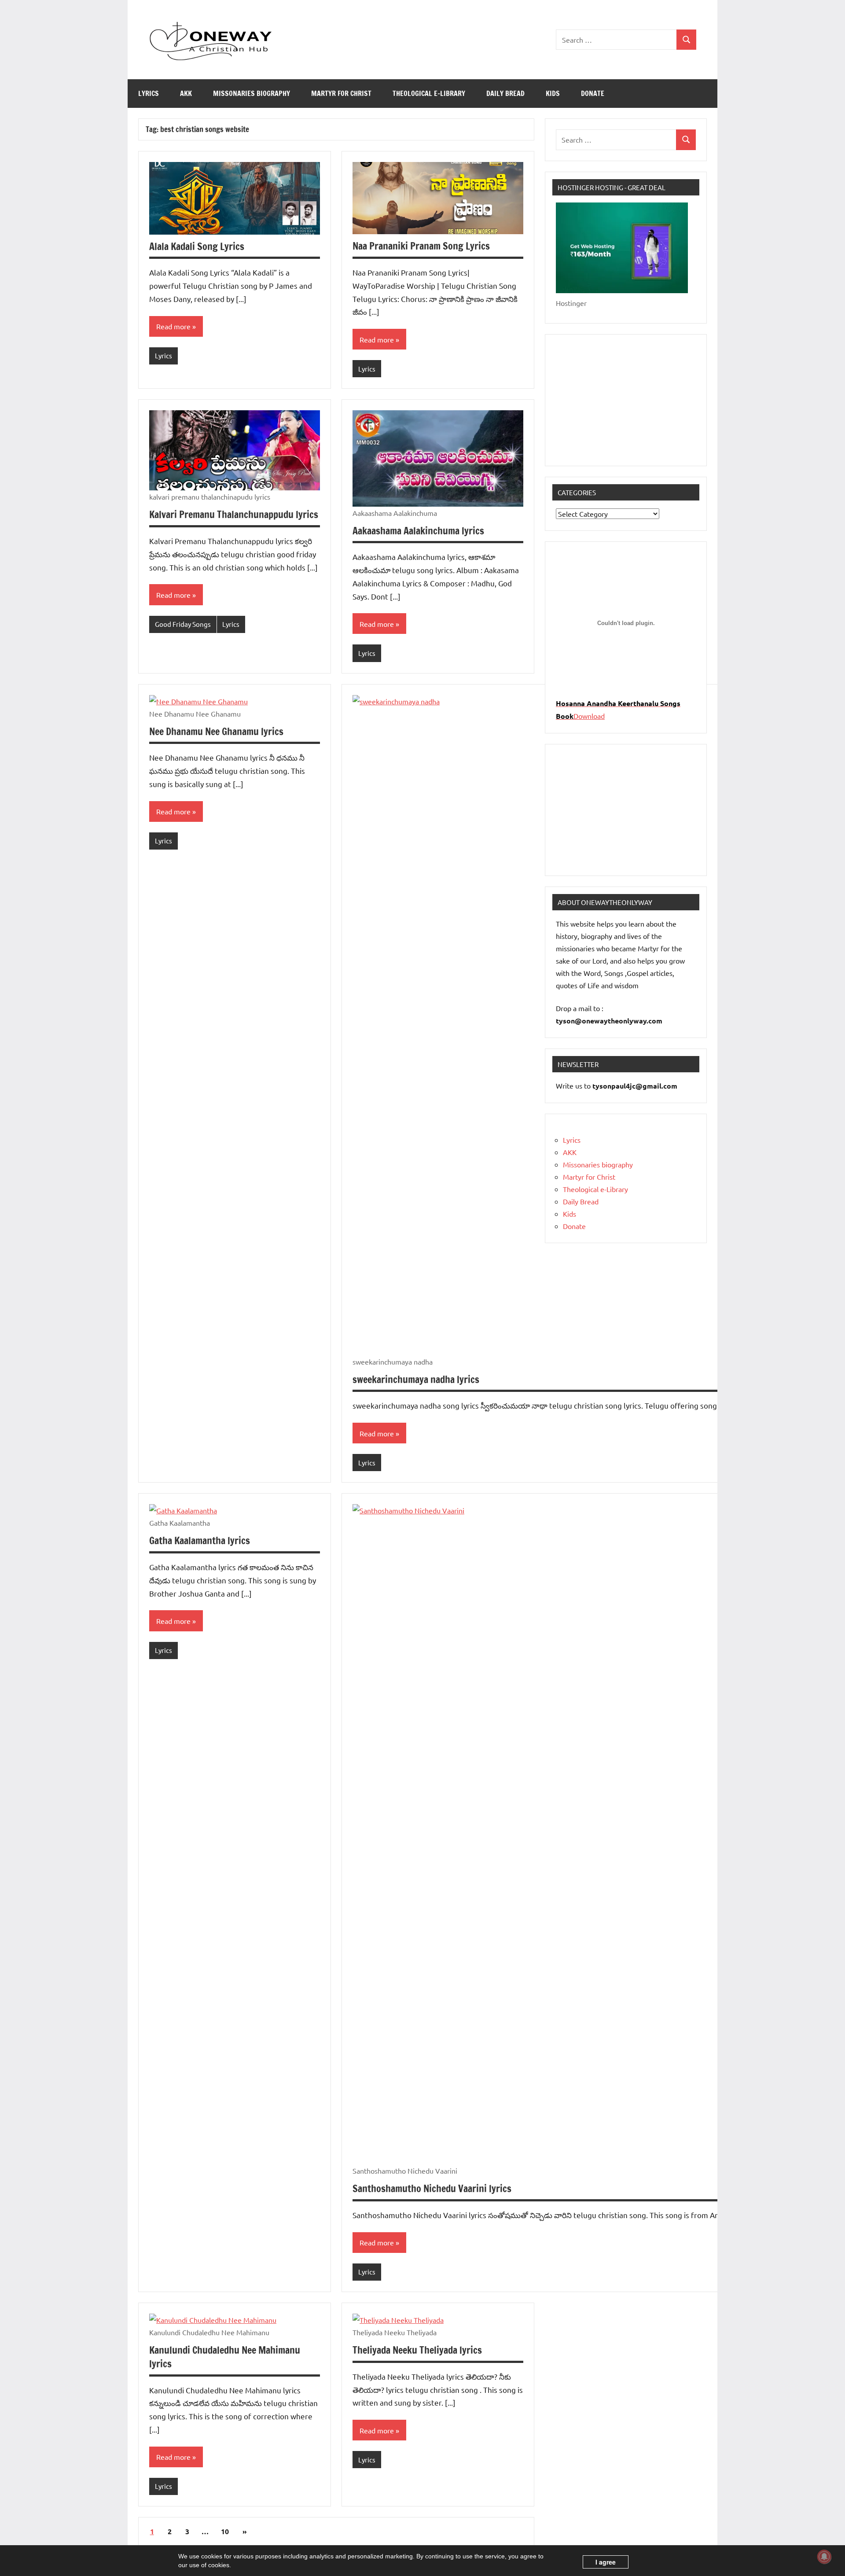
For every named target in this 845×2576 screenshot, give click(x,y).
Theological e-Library (429, 93)
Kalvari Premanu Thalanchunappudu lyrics (234, 514)
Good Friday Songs (183, 624)
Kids (553, 93)
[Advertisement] (626, 400)
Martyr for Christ (341, 93)
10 (225, 2531)
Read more (173, 326)
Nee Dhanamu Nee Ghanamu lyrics (216, 731)
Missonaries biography (252, 93)
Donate (593, 93)
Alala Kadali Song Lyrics (197, 246)
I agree (606, 2562)
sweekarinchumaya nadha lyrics (416, 1379)
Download (589, 716)
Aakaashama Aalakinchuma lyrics (418, 531)
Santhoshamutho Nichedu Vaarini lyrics (432, 2188)
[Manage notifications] (824, 2557)
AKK (186, 93)
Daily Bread (505, 93)
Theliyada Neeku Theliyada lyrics (417, 2350)
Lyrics (149, 93)
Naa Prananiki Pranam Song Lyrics (421, 246)
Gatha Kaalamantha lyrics (200, 1540)
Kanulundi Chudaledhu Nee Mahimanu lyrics (225, 2357)
